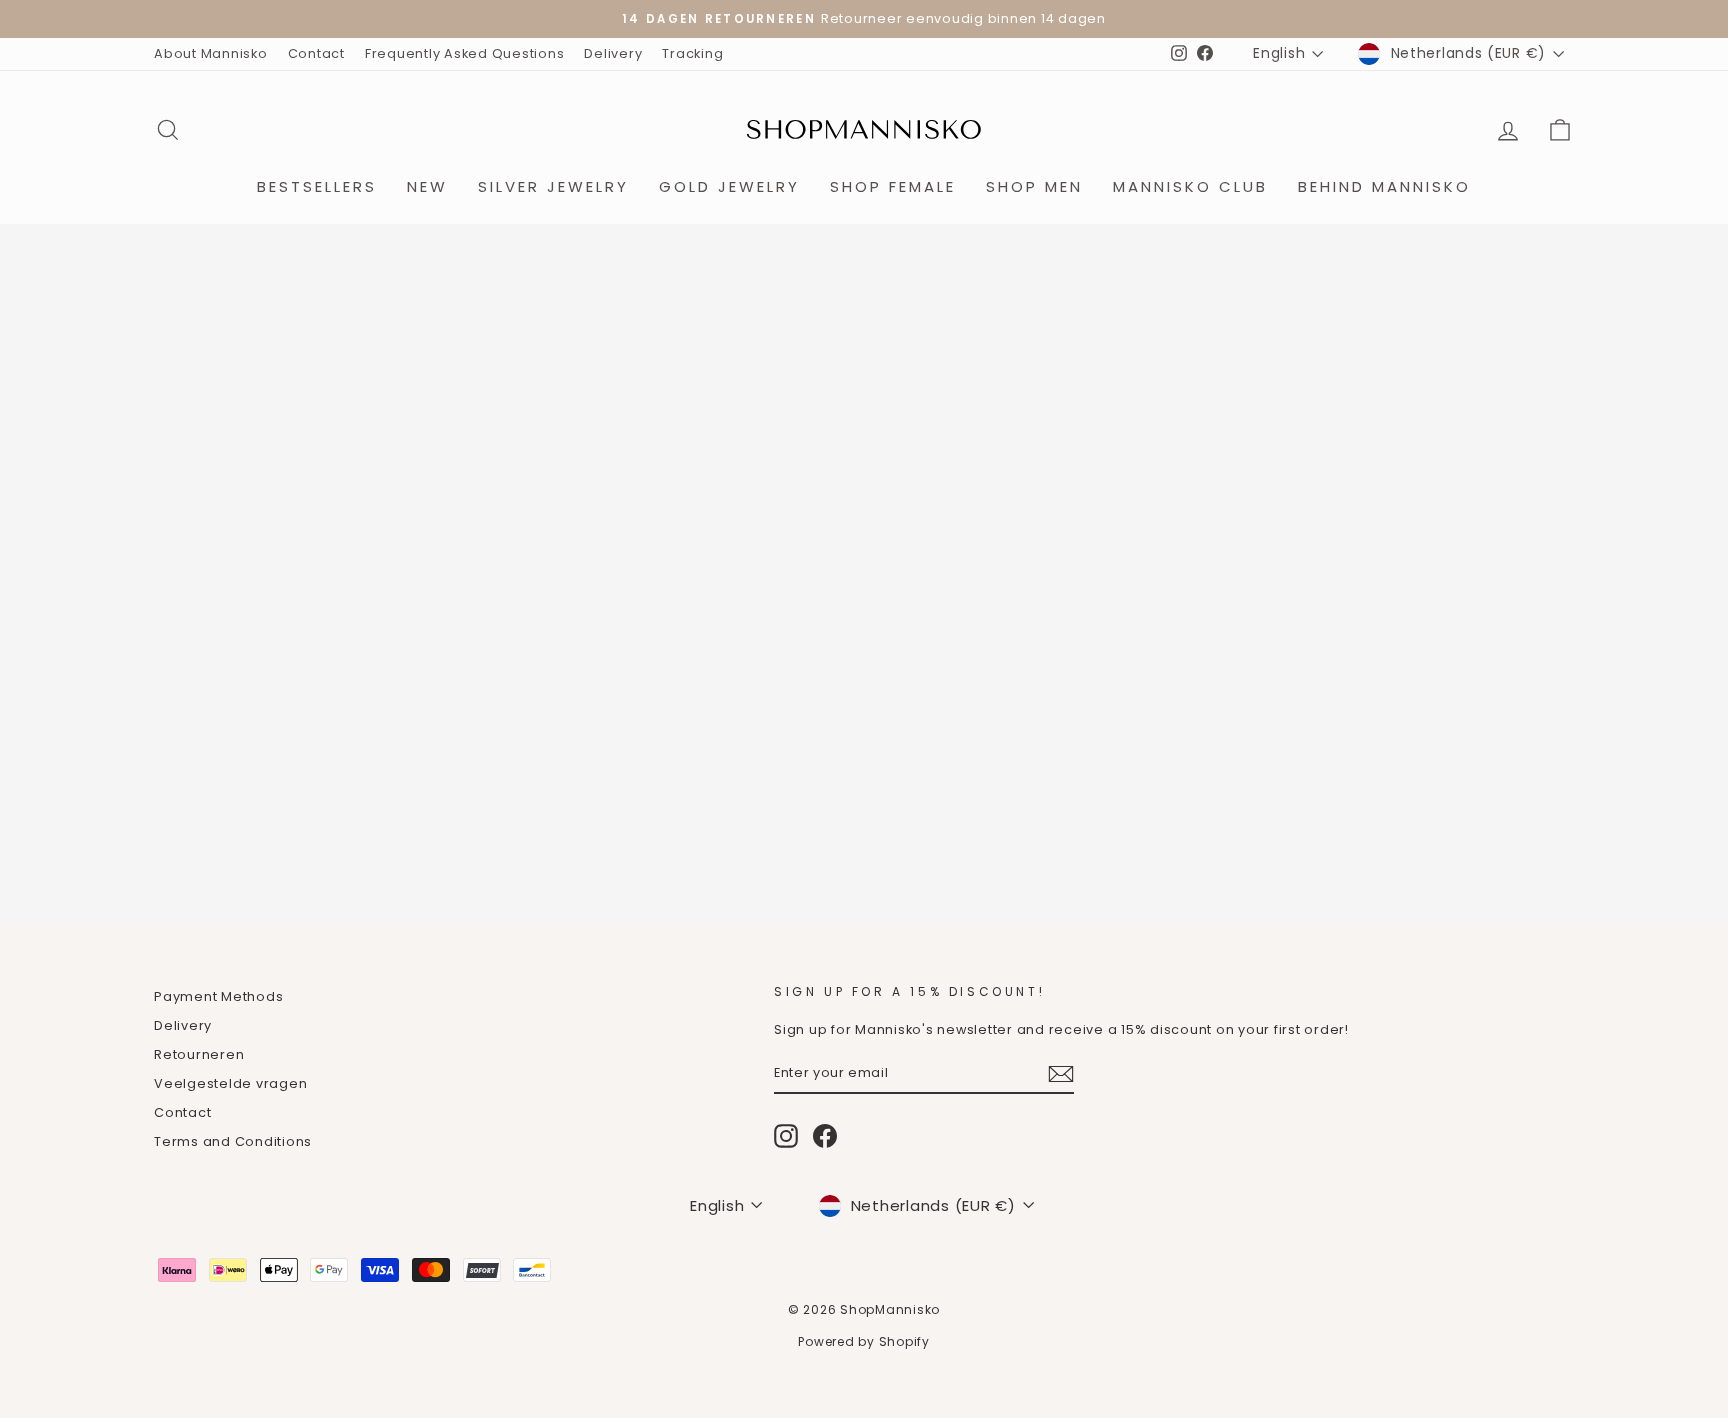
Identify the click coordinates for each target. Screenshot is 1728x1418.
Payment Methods (218, 996)
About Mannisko (211, 53)
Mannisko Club (1190, 186)
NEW (427, 186)
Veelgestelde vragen (230, 1083)
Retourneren (199, 1054)
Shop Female (893, 186)
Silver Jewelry (553, 186)
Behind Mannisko (1384, 186)
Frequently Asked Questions (465, 53)
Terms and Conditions (233, 1141)
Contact (316, 53)
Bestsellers (317, 186)
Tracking (692, 53)
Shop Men (1034, 186)
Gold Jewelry (729, 186)
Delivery (613, 53)
